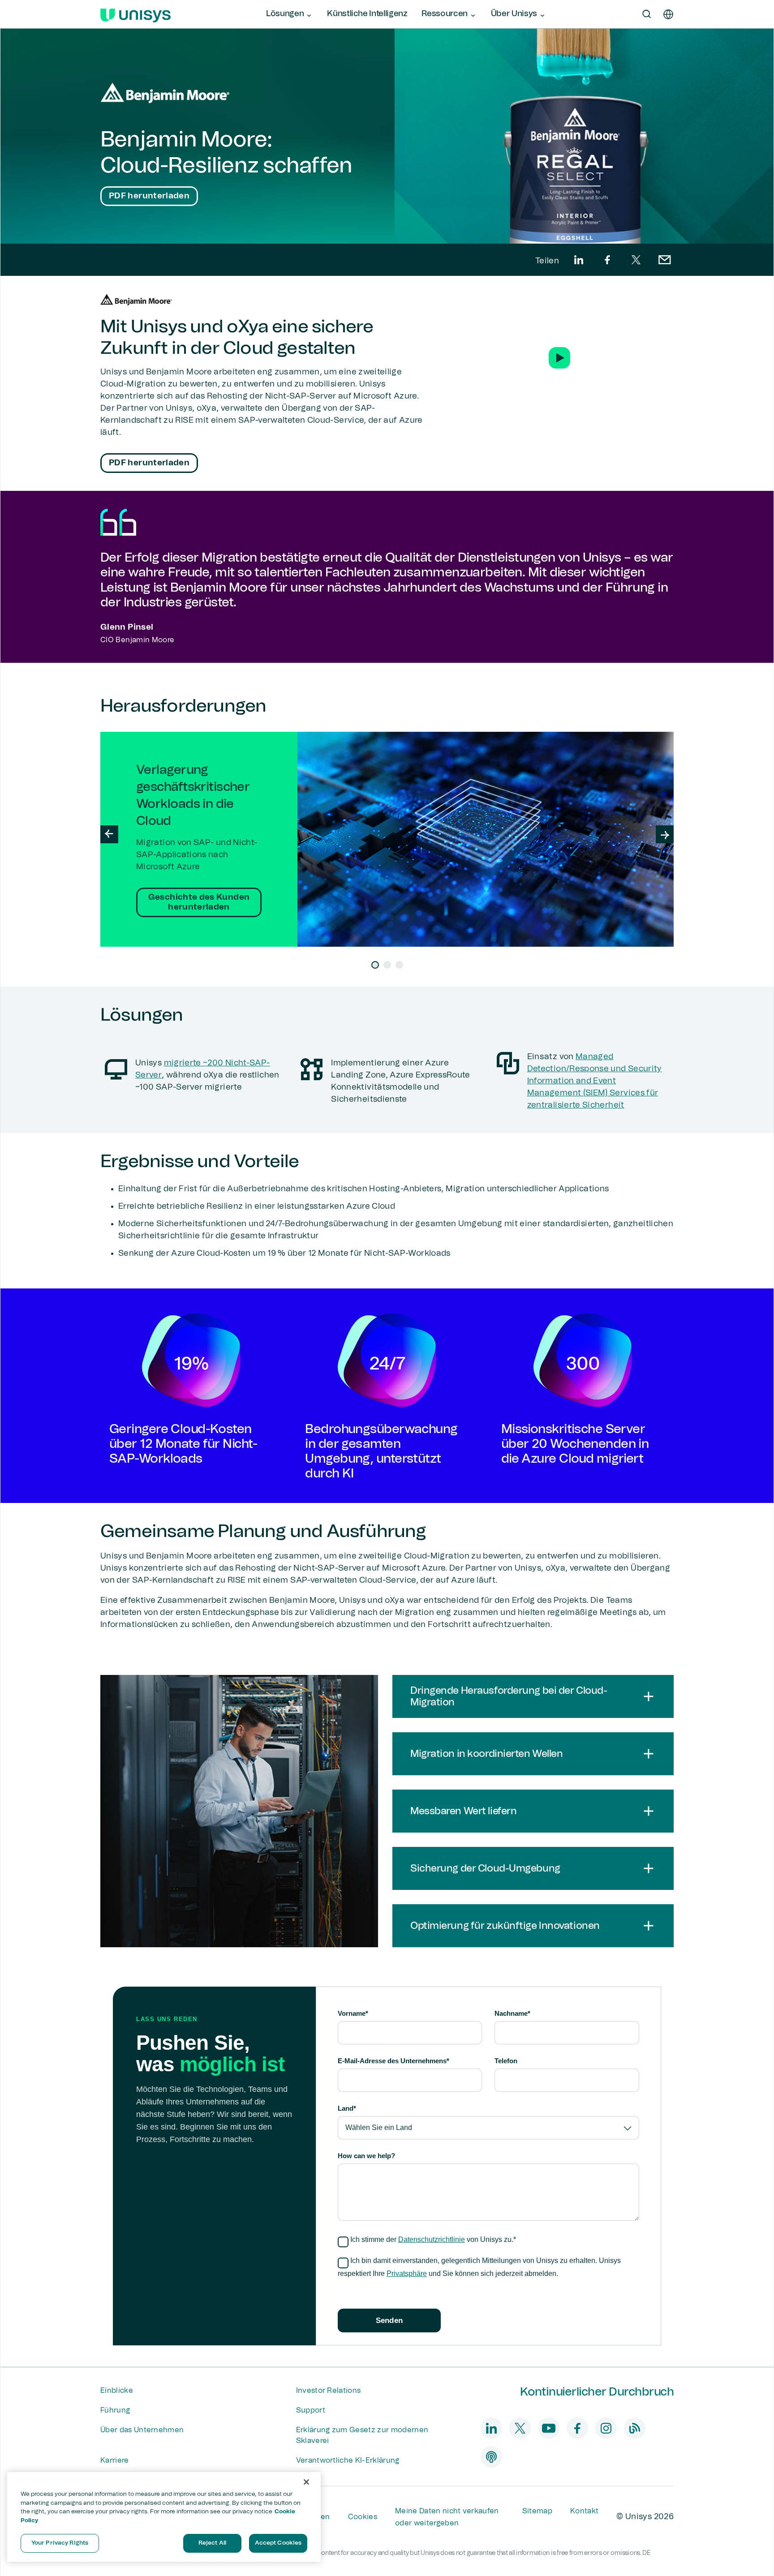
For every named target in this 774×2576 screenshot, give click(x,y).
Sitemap (537, 2511)
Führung (115, 2410)
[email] (665, 260)
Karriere (115, 2460)
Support (311, 2410)
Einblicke (117, 2391)
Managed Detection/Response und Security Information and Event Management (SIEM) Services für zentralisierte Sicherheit (595, 1081)
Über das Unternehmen (142, 2430)
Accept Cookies (278, 2543)
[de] (668, 14)
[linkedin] (579, 260)
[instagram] (606, 2428)
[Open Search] (647, 14)
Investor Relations (329, 2391)
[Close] (306, 2482)
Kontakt (584, 2511)
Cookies (363, 2517)
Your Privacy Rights (60, 2543)
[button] (559, 358)
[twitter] (636, 260)
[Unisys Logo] (135, 14)
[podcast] (491, 2457)
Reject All (212, 2543)
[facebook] (607, 260)
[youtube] (549, 2428)
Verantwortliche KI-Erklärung (348, 2460)
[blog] (635, 2428)
